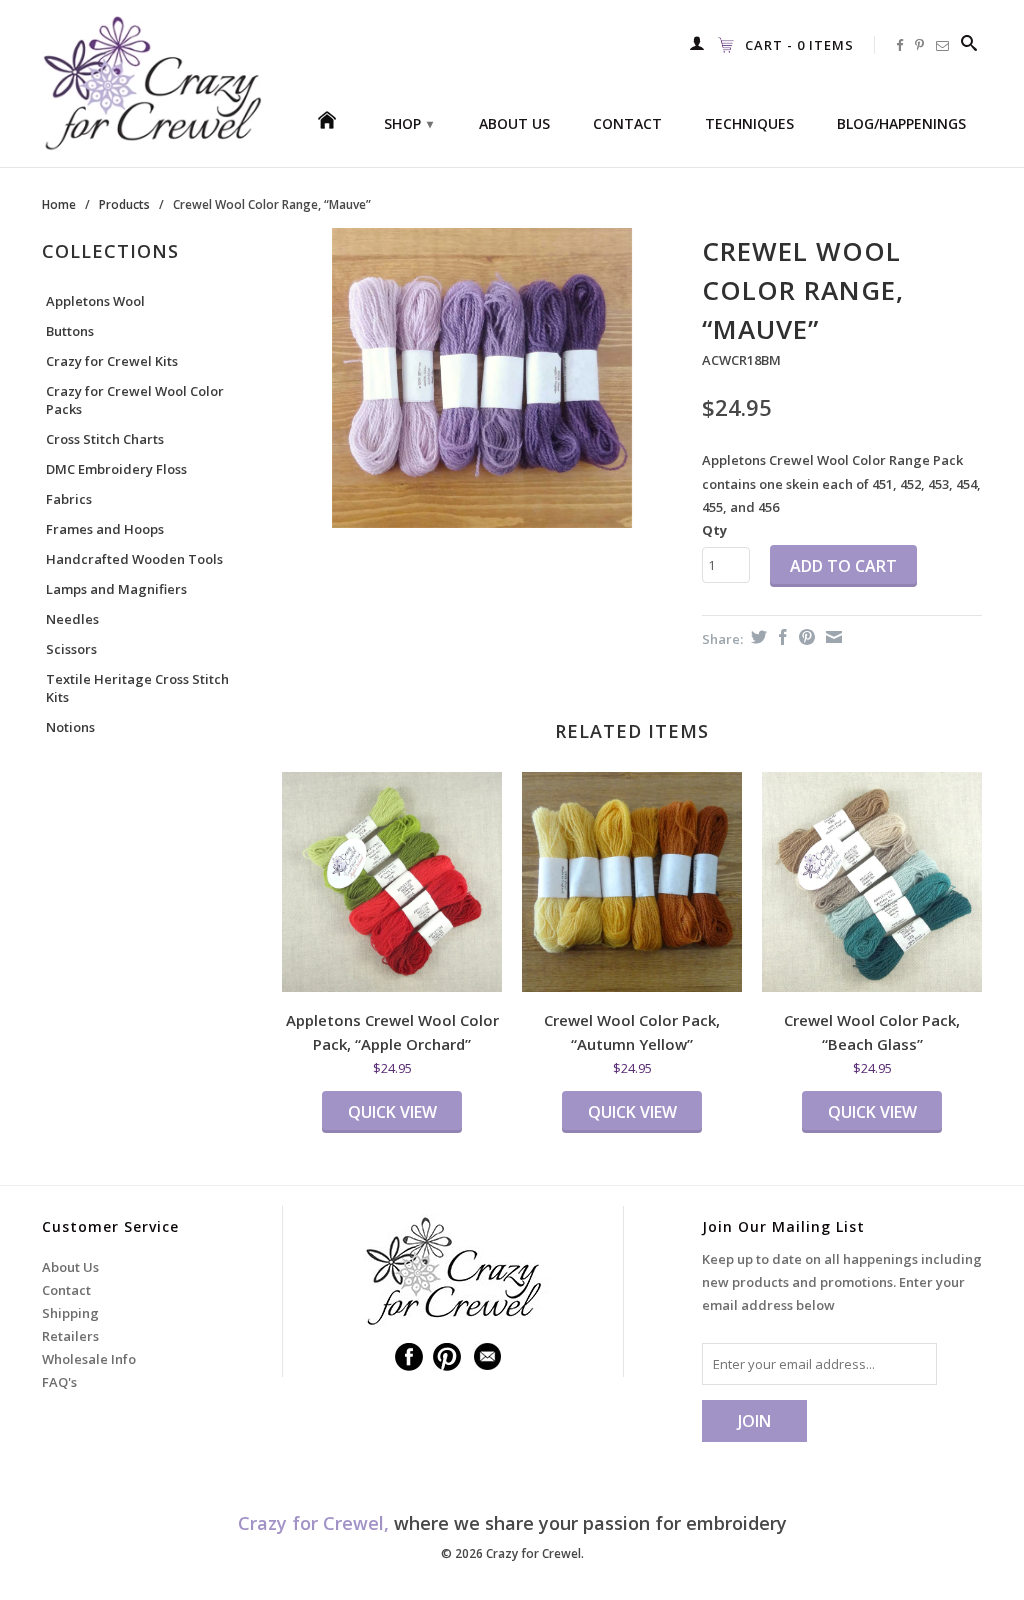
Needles (72, 619)
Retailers (70, 1336)
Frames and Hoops (105, 529)
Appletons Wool (95, 301)
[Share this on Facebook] (780, 637)
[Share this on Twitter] (756, 637)
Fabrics (69, 499)
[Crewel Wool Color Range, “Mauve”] (482, 378)
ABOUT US (514, 124)
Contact (66, 1290)
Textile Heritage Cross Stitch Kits (137, 688)
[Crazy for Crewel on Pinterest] (920, 45)
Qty (714, 530)
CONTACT (627, 124)
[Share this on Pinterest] (804, 637)
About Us (70, 1267)
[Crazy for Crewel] (152, 83)
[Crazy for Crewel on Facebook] (900, 45)
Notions (70, 727)
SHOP (408, 123)
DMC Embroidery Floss (116, 469)
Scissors (71, 649)
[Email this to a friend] (831, 637)
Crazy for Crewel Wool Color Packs (135, 400)
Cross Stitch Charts (105, 439)
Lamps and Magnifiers (116, 589)
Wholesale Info (89, 1359)
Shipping (70, 1313)
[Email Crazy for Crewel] (943, 45)
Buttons (70, 331)
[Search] (969, 43)
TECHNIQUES (749, 124)
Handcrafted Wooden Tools (134, 559)
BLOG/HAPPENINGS (901, 124)
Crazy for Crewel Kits (112, 361)
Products (124, 204)
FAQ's (59, 1382)
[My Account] (697, 43)
